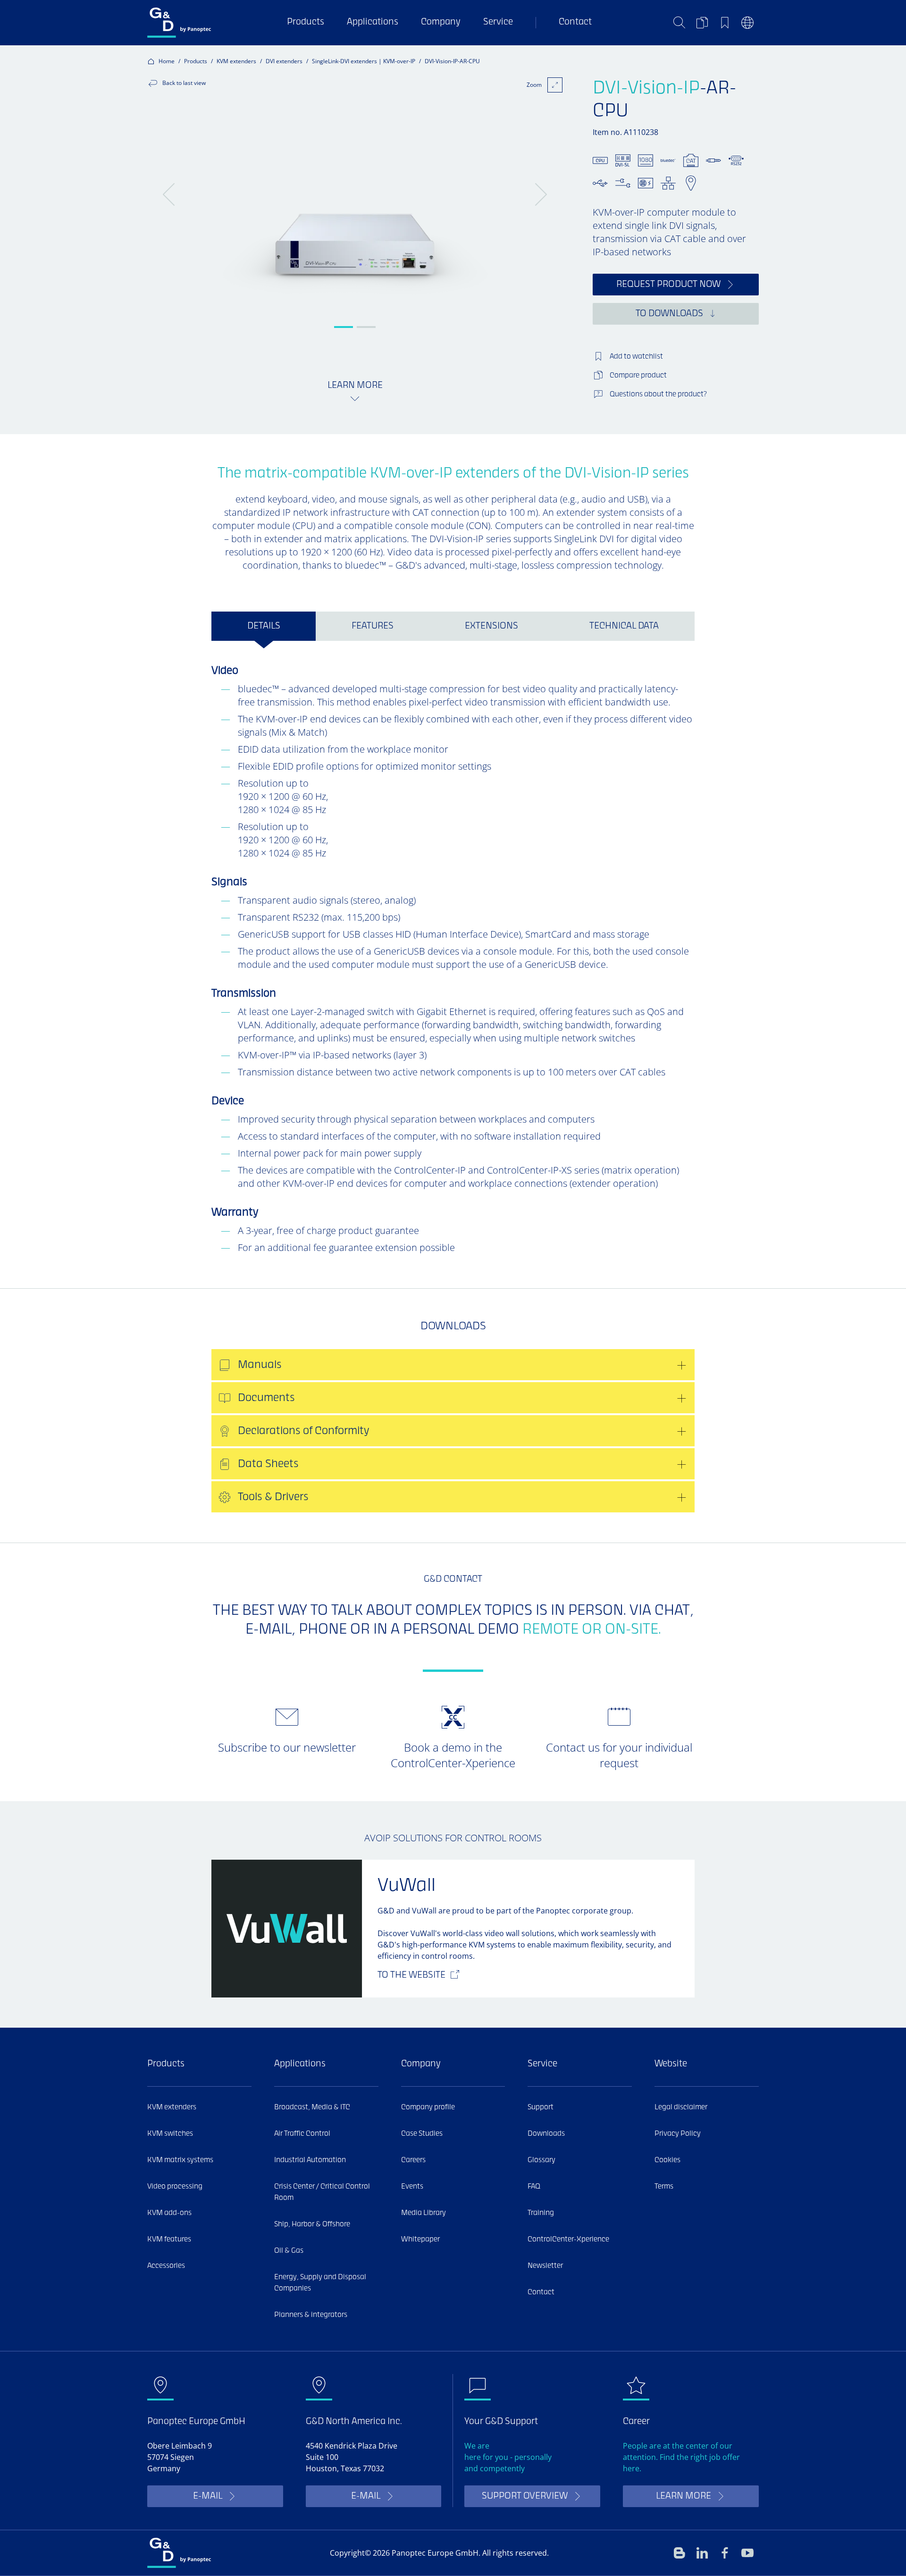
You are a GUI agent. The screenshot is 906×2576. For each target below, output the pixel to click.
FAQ (534, 2187)
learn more (684, 2496)
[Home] (179, 23)
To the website (411, 1976)
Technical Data (624, 626)
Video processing (175, 2187)
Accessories (166, 2266)
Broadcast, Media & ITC (312, 2107)
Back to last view (184, 83)
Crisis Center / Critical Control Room (322, 2192)
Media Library (424, 2213)
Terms (664, 2187)
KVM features (169, 2240)
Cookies (667, 2160)
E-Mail (208, 2496)
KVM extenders (236, 61)
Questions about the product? (658, 394)
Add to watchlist (636, 357)
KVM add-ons (169, 2213)
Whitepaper (420, 2240)
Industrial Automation (310, 2160)
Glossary (541, 2160)
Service (498, 22)
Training (541, 2213)
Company (441, 22)
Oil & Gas (289, 2251)
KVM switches (170, 2134)
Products (306, 22)
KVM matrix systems (180, 2160)
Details (264, 626)
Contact (575, 22)
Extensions (491, 626)
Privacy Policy (678, 2134)
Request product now (668, 285)
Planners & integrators (311, 2315)
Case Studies (422, 2134)
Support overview (525, 2496)
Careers (413, 2160)
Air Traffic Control (302, 2134)
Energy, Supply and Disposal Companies (320, 2283)
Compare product (638, 376)
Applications (373, 22)
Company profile (428, 2107)
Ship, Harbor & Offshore (312, 2224)
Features (373, 626)
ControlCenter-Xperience (568, 2240)
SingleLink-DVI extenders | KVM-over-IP (364, 61)
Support (541, 2107)
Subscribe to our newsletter (287, 1747)
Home (167, 61)
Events (412, 2187)
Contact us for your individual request (619, 1755)
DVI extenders (284, 61)
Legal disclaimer (681, 2107)
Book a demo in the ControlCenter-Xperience (453, 1755)
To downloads (669, 314)
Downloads (546, 2134)
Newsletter (545, 2266)
